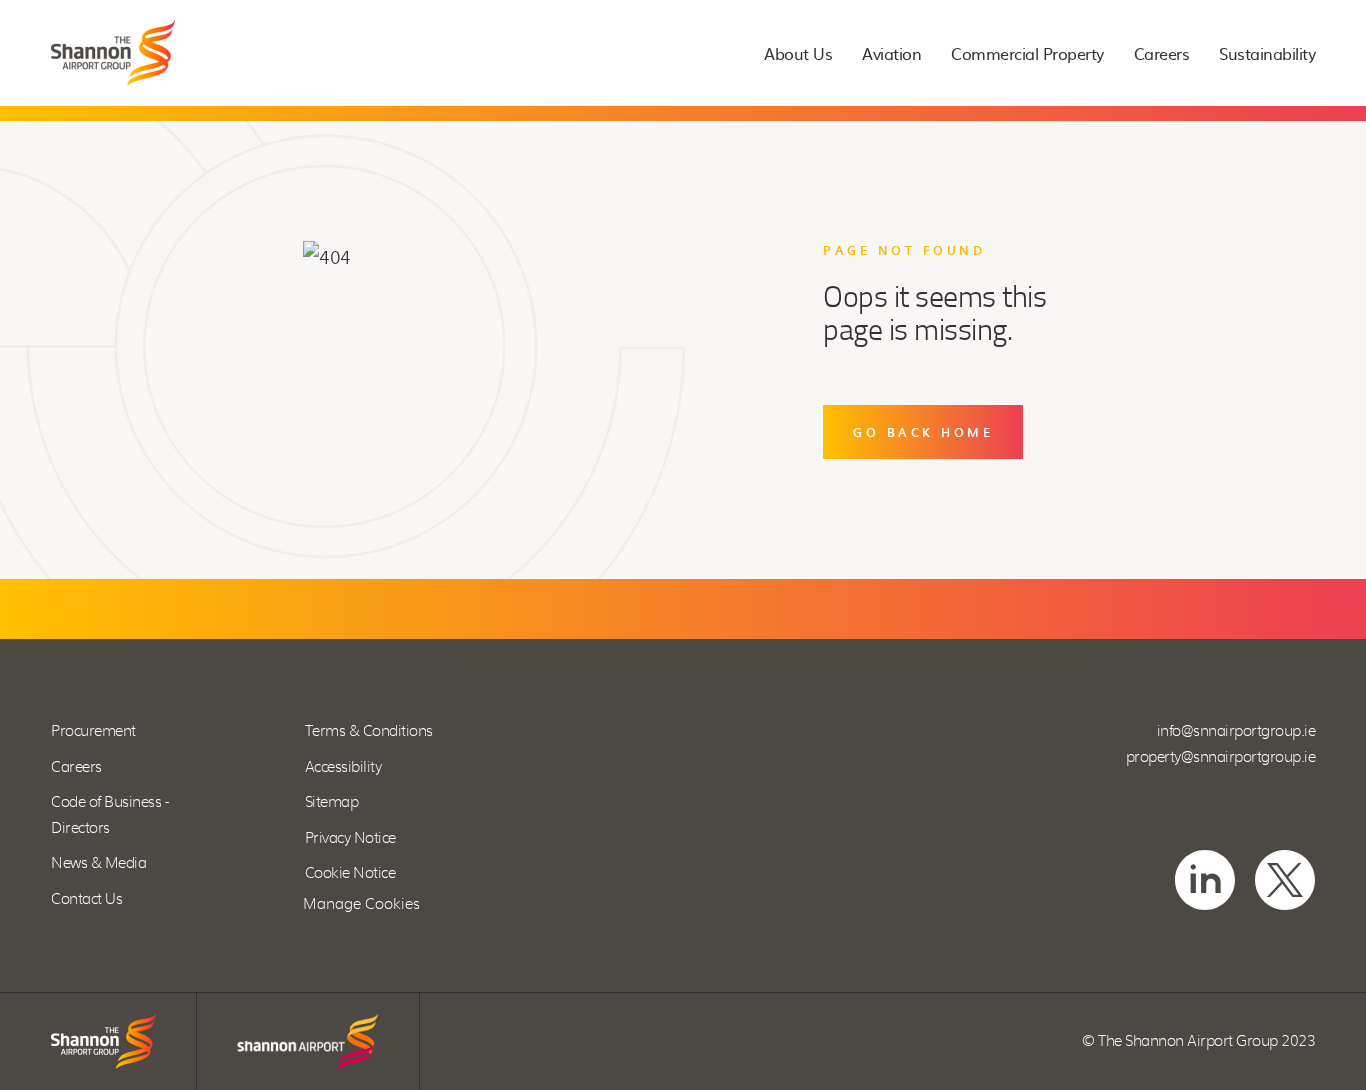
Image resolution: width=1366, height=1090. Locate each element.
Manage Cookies (361, 904)
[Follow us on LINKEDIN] (1205, 880)
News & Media (98, 863)
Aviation (891, 53)
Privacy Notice (350, 838)
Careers (1162, 53)
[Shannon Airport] (308, 1041)
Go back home (923, 432)
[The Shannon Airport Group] (113, 53)
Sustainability (1267, 53)
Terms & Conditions (369, 731)
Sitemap (332, 802)
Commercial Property (1027, 53)
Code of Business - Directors (109, 815)
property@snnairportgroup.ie (1221, 757)
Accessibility (343, 767)
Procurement (93, 731)
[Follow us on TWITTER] (1285, 880)
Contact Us (86, 899)
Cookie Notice (350, 873)
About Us (798, 53)
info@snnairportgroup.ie (1236, 731)
